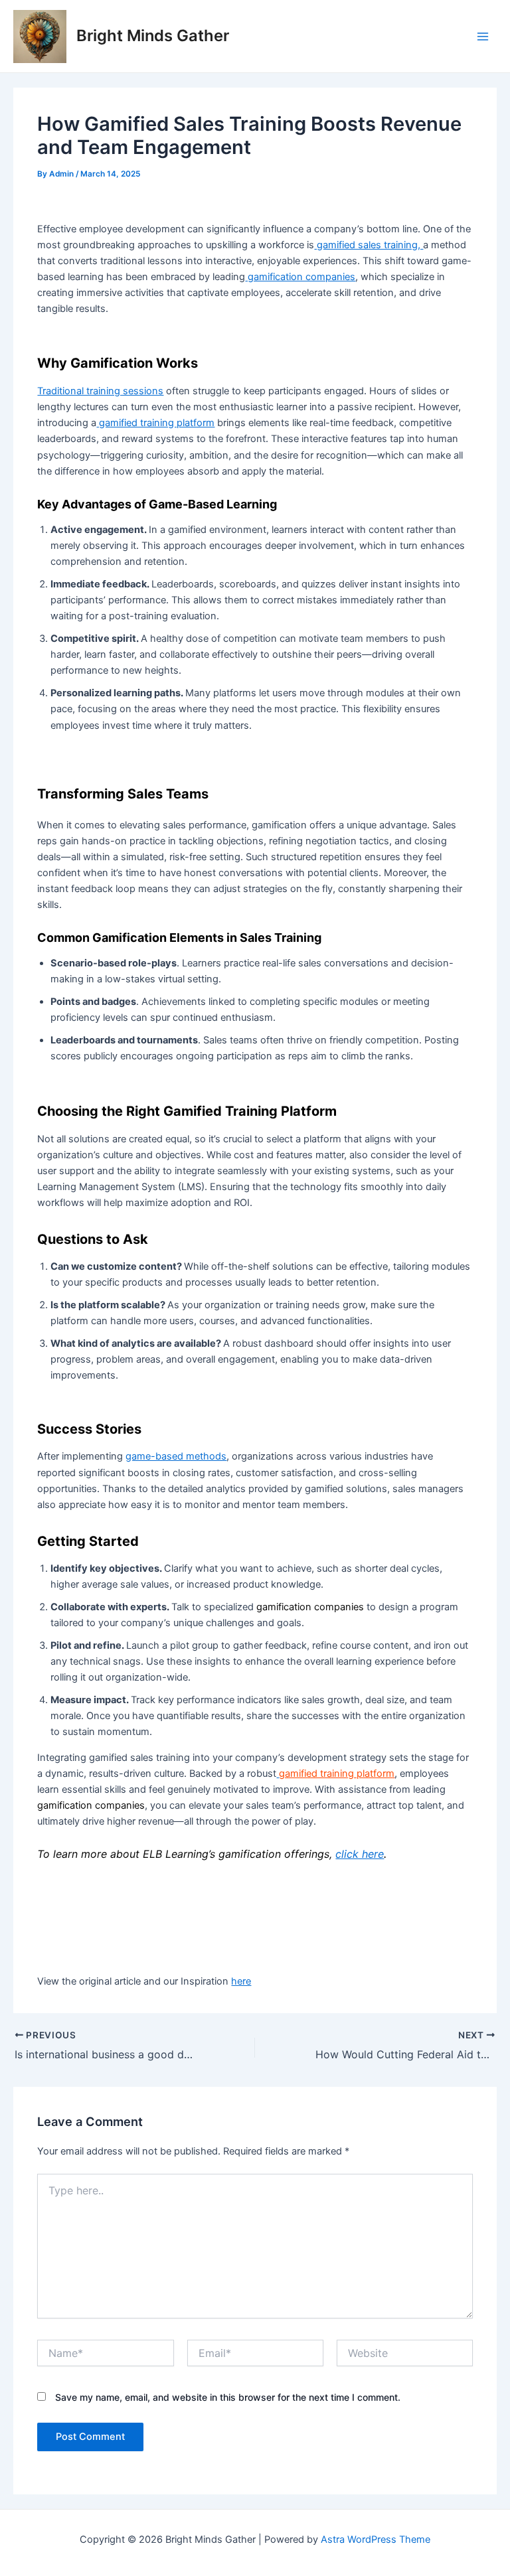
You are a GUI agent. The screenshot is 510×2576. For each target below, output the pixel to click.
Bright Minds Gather (153, 36)
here (241, 1981)
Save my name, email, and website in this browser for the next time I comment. (228, 2397)
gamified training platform (155, 423)
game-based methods (176, 1456)
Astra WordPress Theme (376, 2539)
